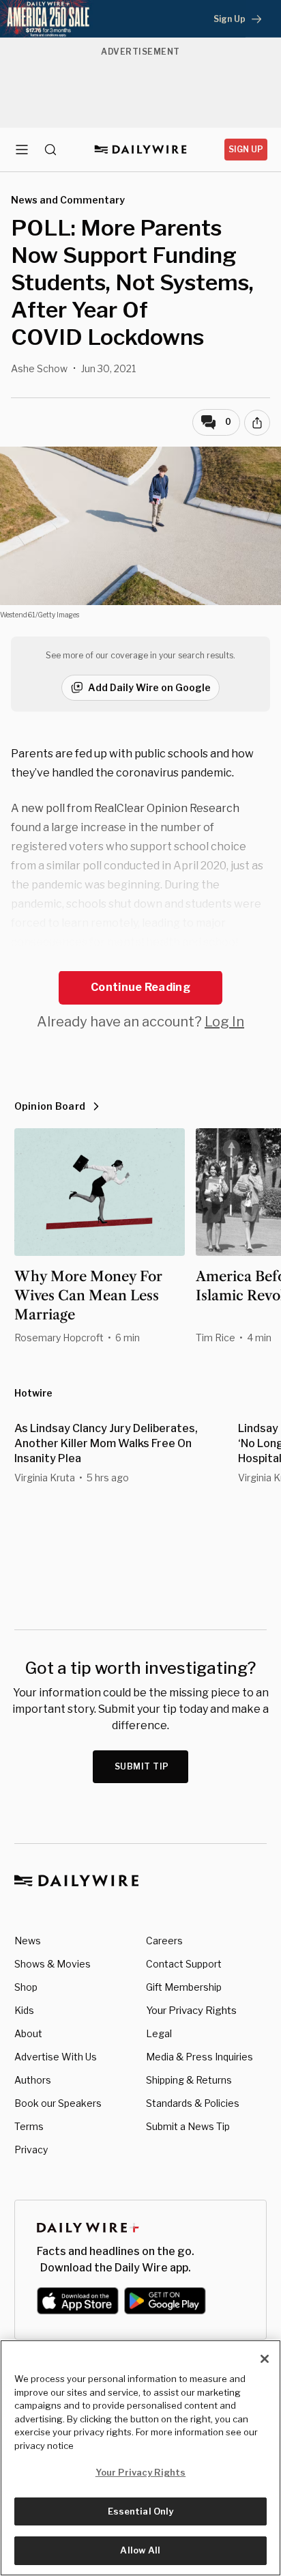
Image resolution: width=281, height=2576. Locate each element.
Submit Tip (142, 1766)
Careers (164, 1941)
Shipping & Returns (189, 2080)
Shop (26, 1987)
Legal (159, 2033)
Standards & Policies (193, 2103)
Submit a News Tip (188, 2126)
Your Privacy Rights (191, 2011)
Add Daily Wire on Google (149, 687)
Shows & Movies (53, 1964)
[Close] (265, 2359)
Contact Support (184, 1964)
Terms (29, 2126)
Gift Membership (184, 1987)
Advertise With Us (56, 2057)
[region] (140, 2458)
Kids (24, 2010)
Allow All (140, 2550)
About (28, 2033)
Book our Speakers (58, 2103)
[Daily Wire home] (141, 150)
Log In (224, 1022)
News (28, 1941)
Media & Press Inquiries (199, 2057)
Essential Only (141, 2511)
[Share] (257, 423)
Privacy (31, 2150)
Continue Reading (140, 987)
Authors (33, 2080)
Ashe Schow (39, 368)
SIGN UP (246, 149)
